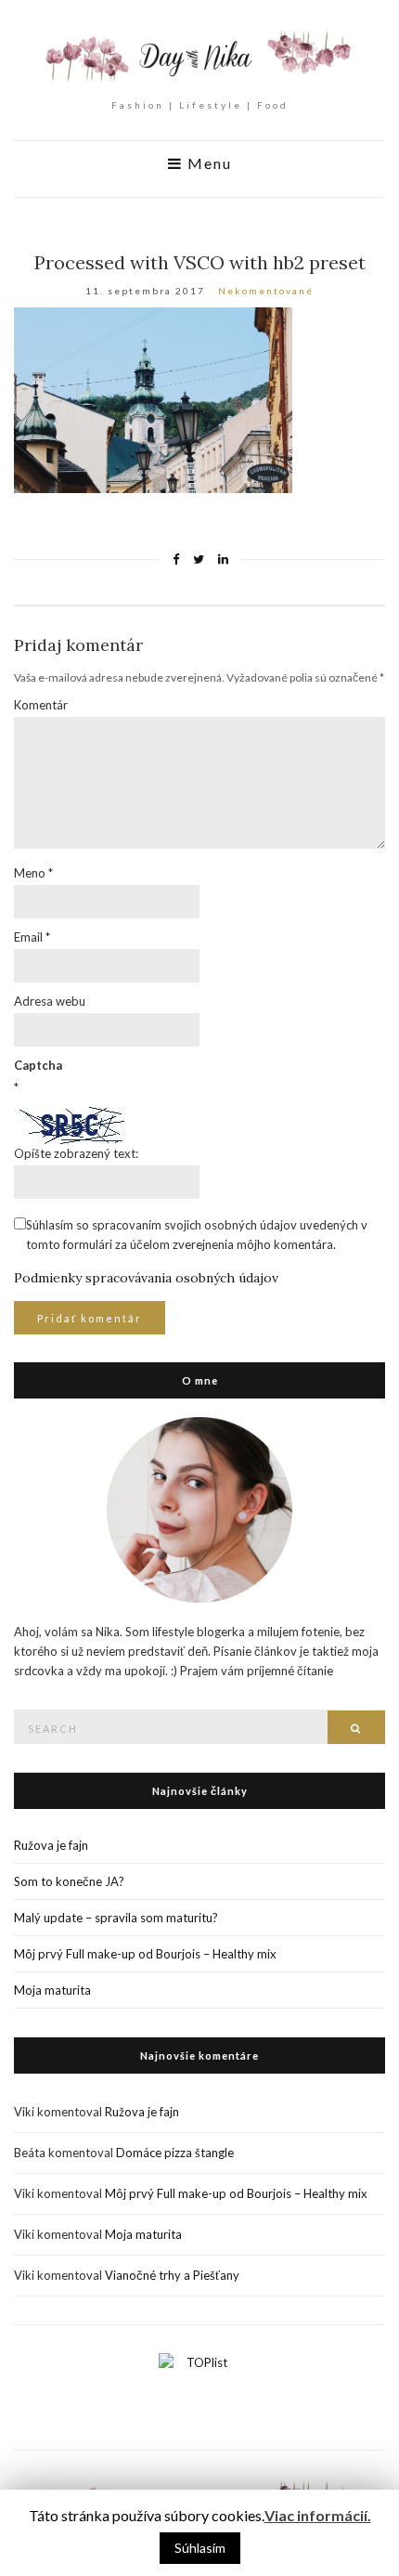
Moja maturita (52, 1990)
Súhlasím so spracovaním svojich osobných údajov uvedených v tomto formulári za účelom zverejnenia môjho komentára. (197, 1235)
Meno (33, 873)
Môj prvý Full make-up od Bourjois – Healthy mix (145, 1954)
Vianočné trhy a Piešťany (172, 2275)
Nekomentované (266, 291)
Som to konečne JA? (69, 1881)
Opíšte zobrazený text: (76, 1153)
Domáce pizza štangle (175, 2153)
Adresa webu (50, 1001)
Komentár (41, 705)
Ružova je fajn (51, 1845)
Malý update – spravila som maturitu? (116, 1918)
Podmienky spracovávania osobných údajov (146, 1278)
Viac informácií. (318, 2515)
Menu (207, 163)
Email (32, 937)
